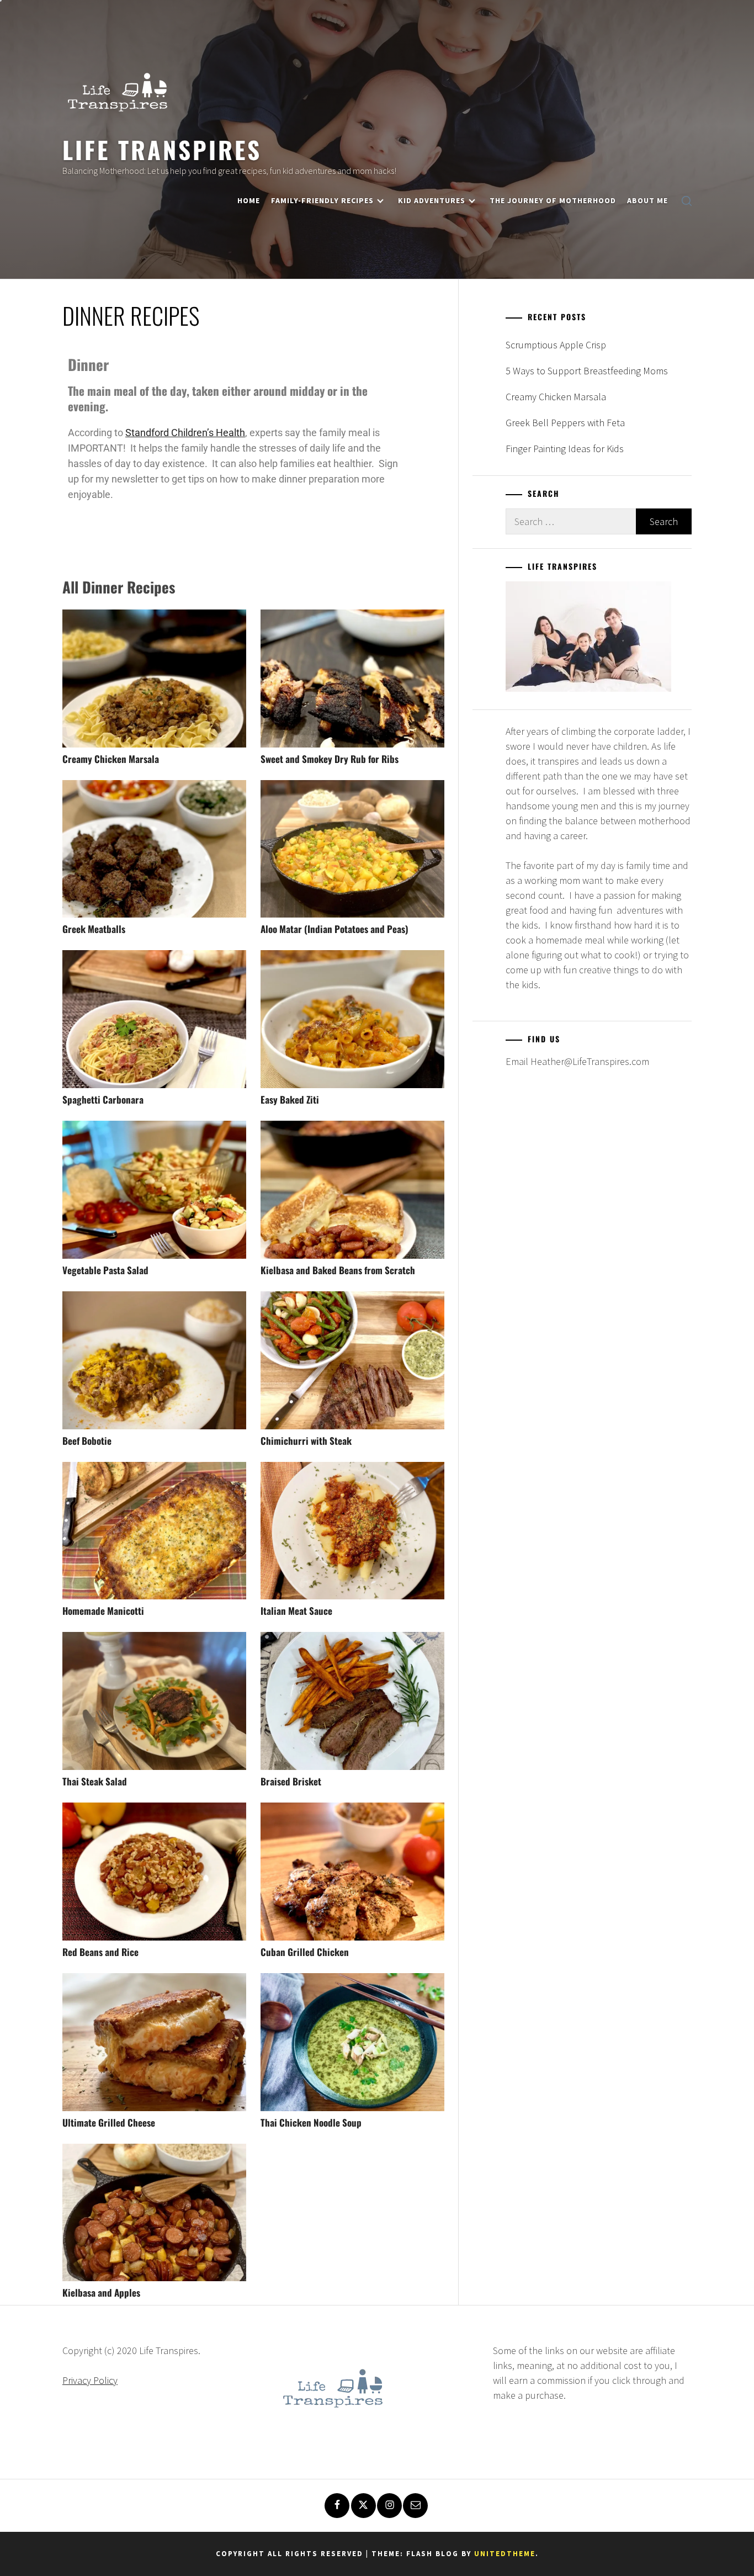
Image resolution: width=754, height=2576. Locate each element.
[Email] (415, 2506)
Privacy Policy (90, 2380)
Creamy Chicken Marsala (556, 397)
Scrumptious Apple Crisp (556, 345)
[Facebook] (337, 2506)
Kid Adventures (432, 200)
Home (249, 200)
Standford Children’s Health (185, 433)
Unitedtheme (505, 2554)
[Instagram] (389, 2506)
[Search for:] (571, 521)
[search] (687, 201)
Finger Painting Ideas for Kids (565, 449)
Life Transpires (162, 149)
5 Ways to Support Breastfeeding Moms (587, 371)
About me (647, 200)
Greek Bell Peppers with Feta (565, 423)
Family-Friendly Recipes (322, 200)
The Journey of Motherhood (553, 200)
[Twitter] (363, 2506)
